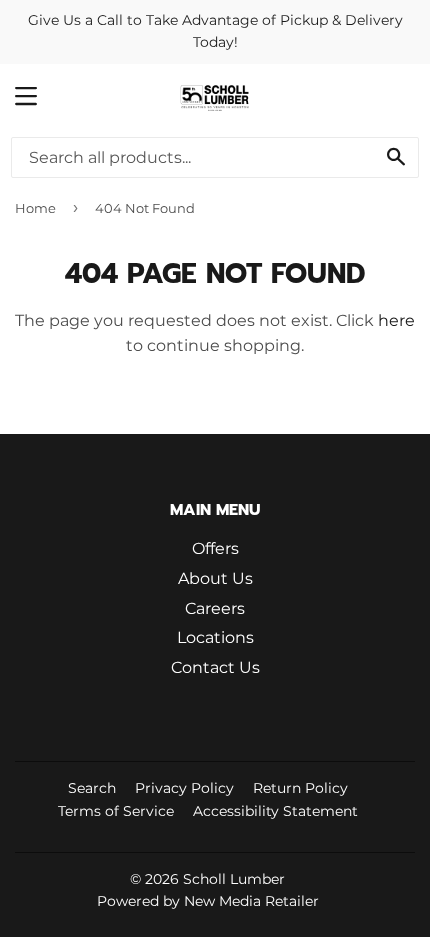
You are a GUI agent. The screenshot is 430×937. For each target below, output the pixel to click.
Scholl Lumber (234, 879)
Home (35, 208)
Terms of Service (116, 811)
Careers (215, 608)
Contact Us (215, 667)
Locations (215, 637)
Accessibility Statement (275, 811)
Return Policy (300, 788)
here (396, 320)
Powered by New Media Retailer (208, 901)
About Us (215, 578)
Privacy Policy (184, 788)
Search (92, 788)
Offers (215, 548)
